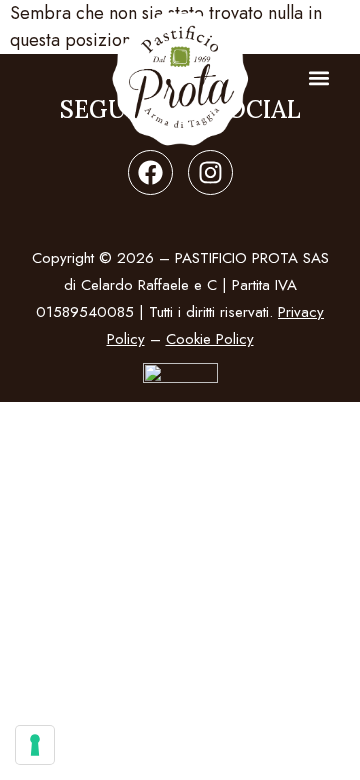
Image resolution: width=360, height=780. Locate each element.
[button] (318, 78)
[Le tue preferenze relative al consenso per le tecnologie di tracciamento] (35, 745)
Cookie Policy (210, 339)
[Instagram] (210, 172)
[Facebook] (150, 172)
